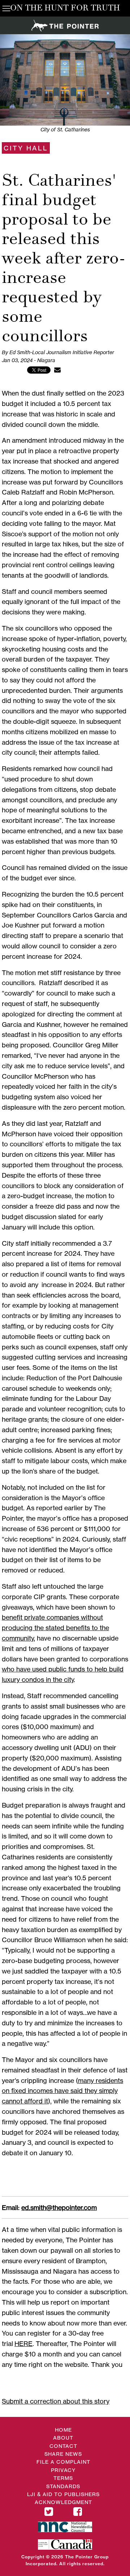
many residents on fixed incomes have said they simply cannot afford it (62, 2091)
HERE (23, 2343)
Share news (63, 2454)
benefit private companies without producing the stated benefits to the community (55, 1628)
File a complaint (63, 2462)
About (63, 2438)
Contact (63, 2446)
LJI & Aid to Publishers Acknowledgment (63, 2498)
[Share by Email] (57, 370)
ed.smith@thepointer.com (59, 2207)
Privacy (63, 2470)
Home (63, 2430)
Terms (63, 2478)
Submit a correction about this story (56, 2401)
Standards (63, 2486)
